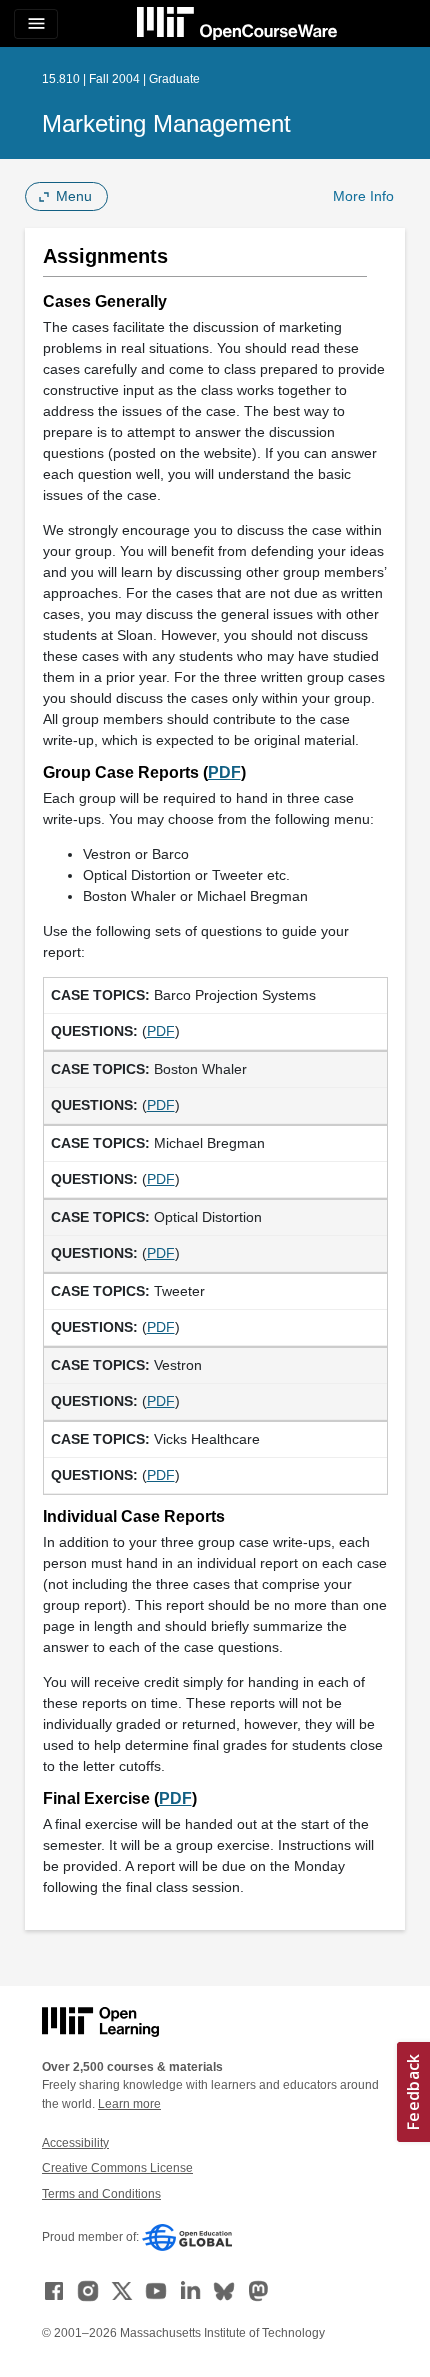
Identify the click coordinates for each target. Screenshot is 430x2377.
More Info (363, 196)
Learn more (129, 2104)
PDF (224, 772)
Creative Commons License (117, 2168)
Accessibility (75, 2143)
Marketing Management (166, 123)
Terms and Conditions (101, 2194)
